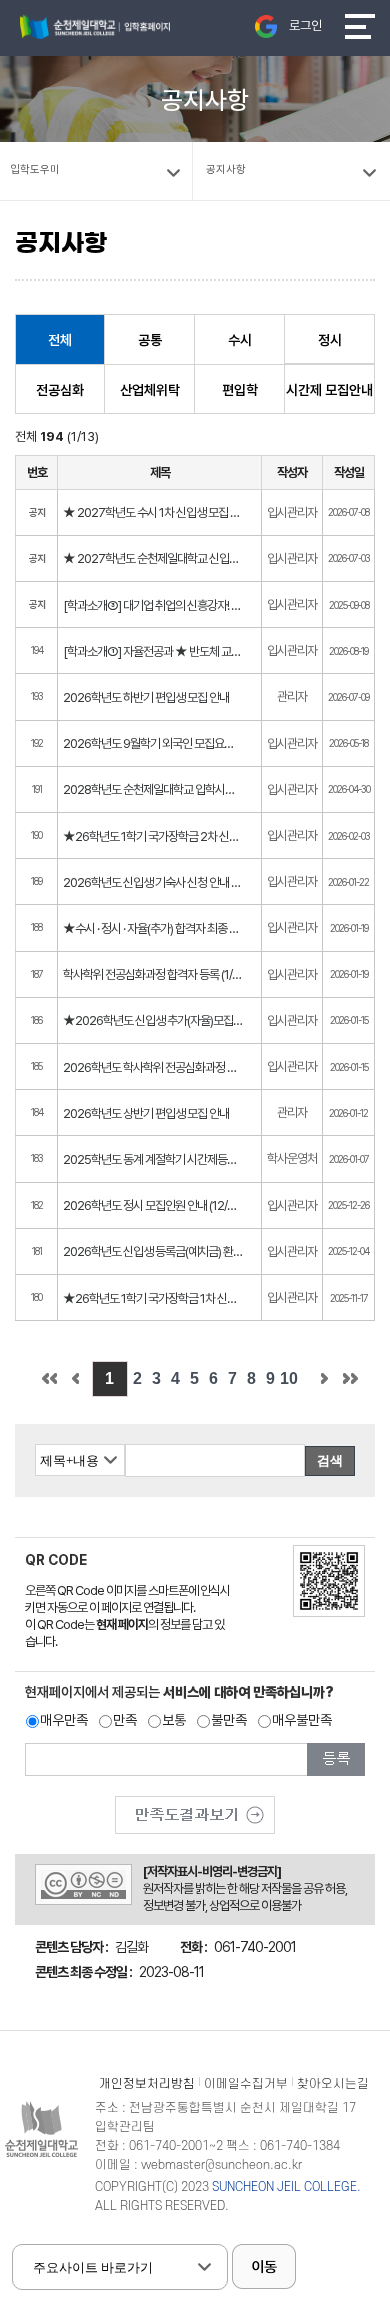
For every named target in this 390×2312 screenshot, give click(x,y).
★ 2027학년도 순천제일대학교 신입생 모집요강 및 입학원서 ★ (153, 558)
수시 (240, 340)
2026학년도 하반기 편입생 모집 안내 (146, 697)
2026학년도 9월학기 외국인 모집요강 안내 (153, 743)
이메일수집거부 (246, 2084)
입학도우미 (35, 169)
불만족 (229, 1720)
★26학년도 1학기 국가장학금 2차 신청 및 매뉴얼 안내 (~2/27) (153, 836)
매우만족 (64, 1720)
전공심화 (60, 390)
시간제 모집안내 (329, 390)
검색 (330, 1460)
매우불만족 (302, 1720)
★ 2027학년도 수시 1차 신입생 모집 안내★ (153, 512)
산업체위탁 (150, 390)
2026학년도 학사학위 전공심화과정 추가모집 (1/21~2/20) (153, 1067)
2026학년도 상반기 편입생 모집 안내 (146, 1113)
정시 (330, 340)
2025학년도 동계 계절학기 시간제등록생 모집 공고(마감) (153, 1159)
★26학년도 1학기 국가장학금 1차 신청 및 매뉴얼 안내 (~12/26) (153, 1298)
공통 (150, 340)
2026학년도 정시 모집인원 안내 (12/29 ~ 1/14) (153, 1205)
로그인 (305, 25)
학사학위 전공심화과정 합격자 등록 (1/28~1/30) (153, 974)
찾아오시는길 (333, 2084)
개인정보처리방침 (147, 2084)
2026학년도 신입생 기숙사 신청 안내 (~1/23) (153, 882)
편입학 (240, 390)
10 (289, 1378)
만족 (125, 1720)
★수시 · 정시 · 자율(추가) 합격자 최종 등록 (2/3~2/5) (153, 928)
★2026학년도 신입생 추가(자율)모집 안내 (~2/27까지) (153, 1020)
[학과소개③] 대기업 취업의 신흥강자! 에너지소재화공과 (153, 605)
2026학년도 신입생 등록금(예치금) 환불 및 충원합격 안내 (153, 1251)
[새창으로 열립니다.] (195, 1808)
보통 (174, 1720)
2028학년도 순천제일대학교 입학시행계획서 (153, 789)
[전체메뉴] (360, 26)
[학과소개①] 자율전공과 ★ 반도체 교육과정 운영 (153, 651)
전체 (60, 340)
